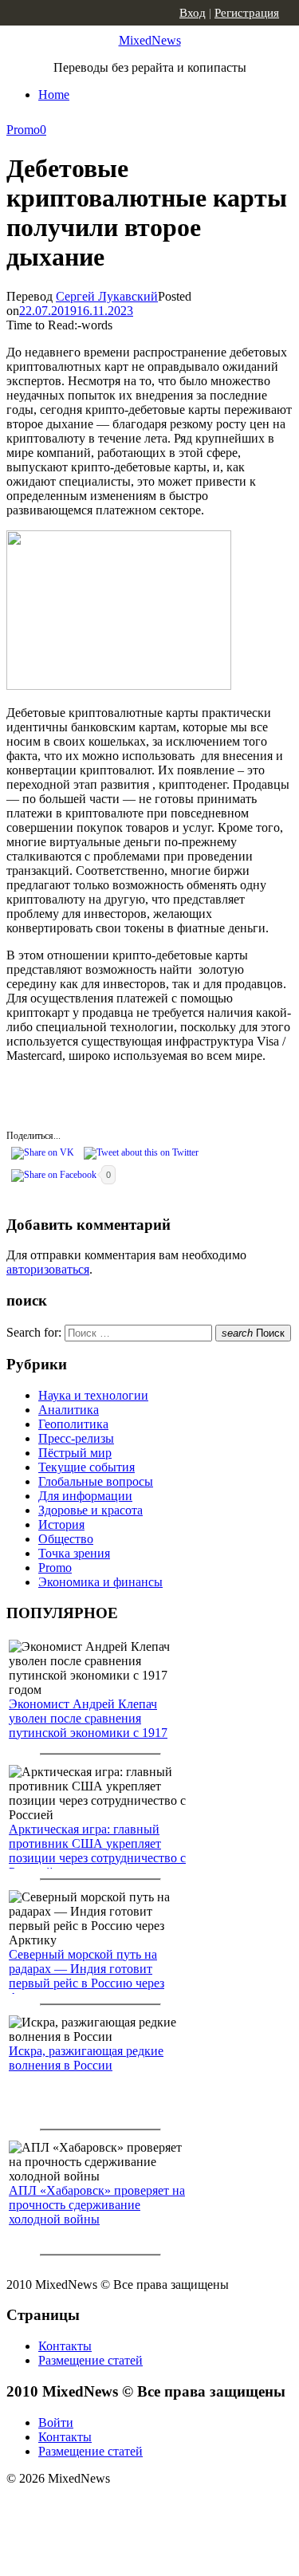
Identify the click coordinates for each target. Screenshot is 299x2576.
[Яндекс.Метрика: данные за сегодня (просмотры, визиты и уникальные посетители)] (132, 2507)
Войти (56, 2422)
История (61, 1524)
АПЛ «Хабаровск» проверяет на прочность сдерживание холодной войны (97, 2205)
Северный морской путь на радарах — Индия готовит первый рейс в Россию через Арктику (87, 1976)
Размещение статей (90, 2360)
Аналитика (69, 1410)
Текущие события (87, 1467)
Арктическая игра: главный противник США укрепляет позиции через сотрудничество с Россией (97, 1851)
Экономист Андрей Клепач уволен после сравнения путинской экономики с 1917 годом (88, 1725)
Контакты (65, 2346)
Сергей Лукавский (107, 296)
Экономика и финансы (100, 1582)
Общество (66, 1539)
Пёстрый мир (75, 1453)
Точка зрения (74, 1553)
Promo (23, 130)
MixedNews (150, 40)
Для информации (85, 1496)
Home (54, 95)
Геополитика (73, 1424)
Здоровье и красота (90, 1510)
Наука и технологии (93, 1395)
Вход (193, 13)
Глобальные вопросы (96, 1481)
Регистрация (247, 13)
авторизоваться (48, 1269)
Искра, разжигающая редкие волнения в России (86, 2058)
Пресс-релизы (76, 1438)
